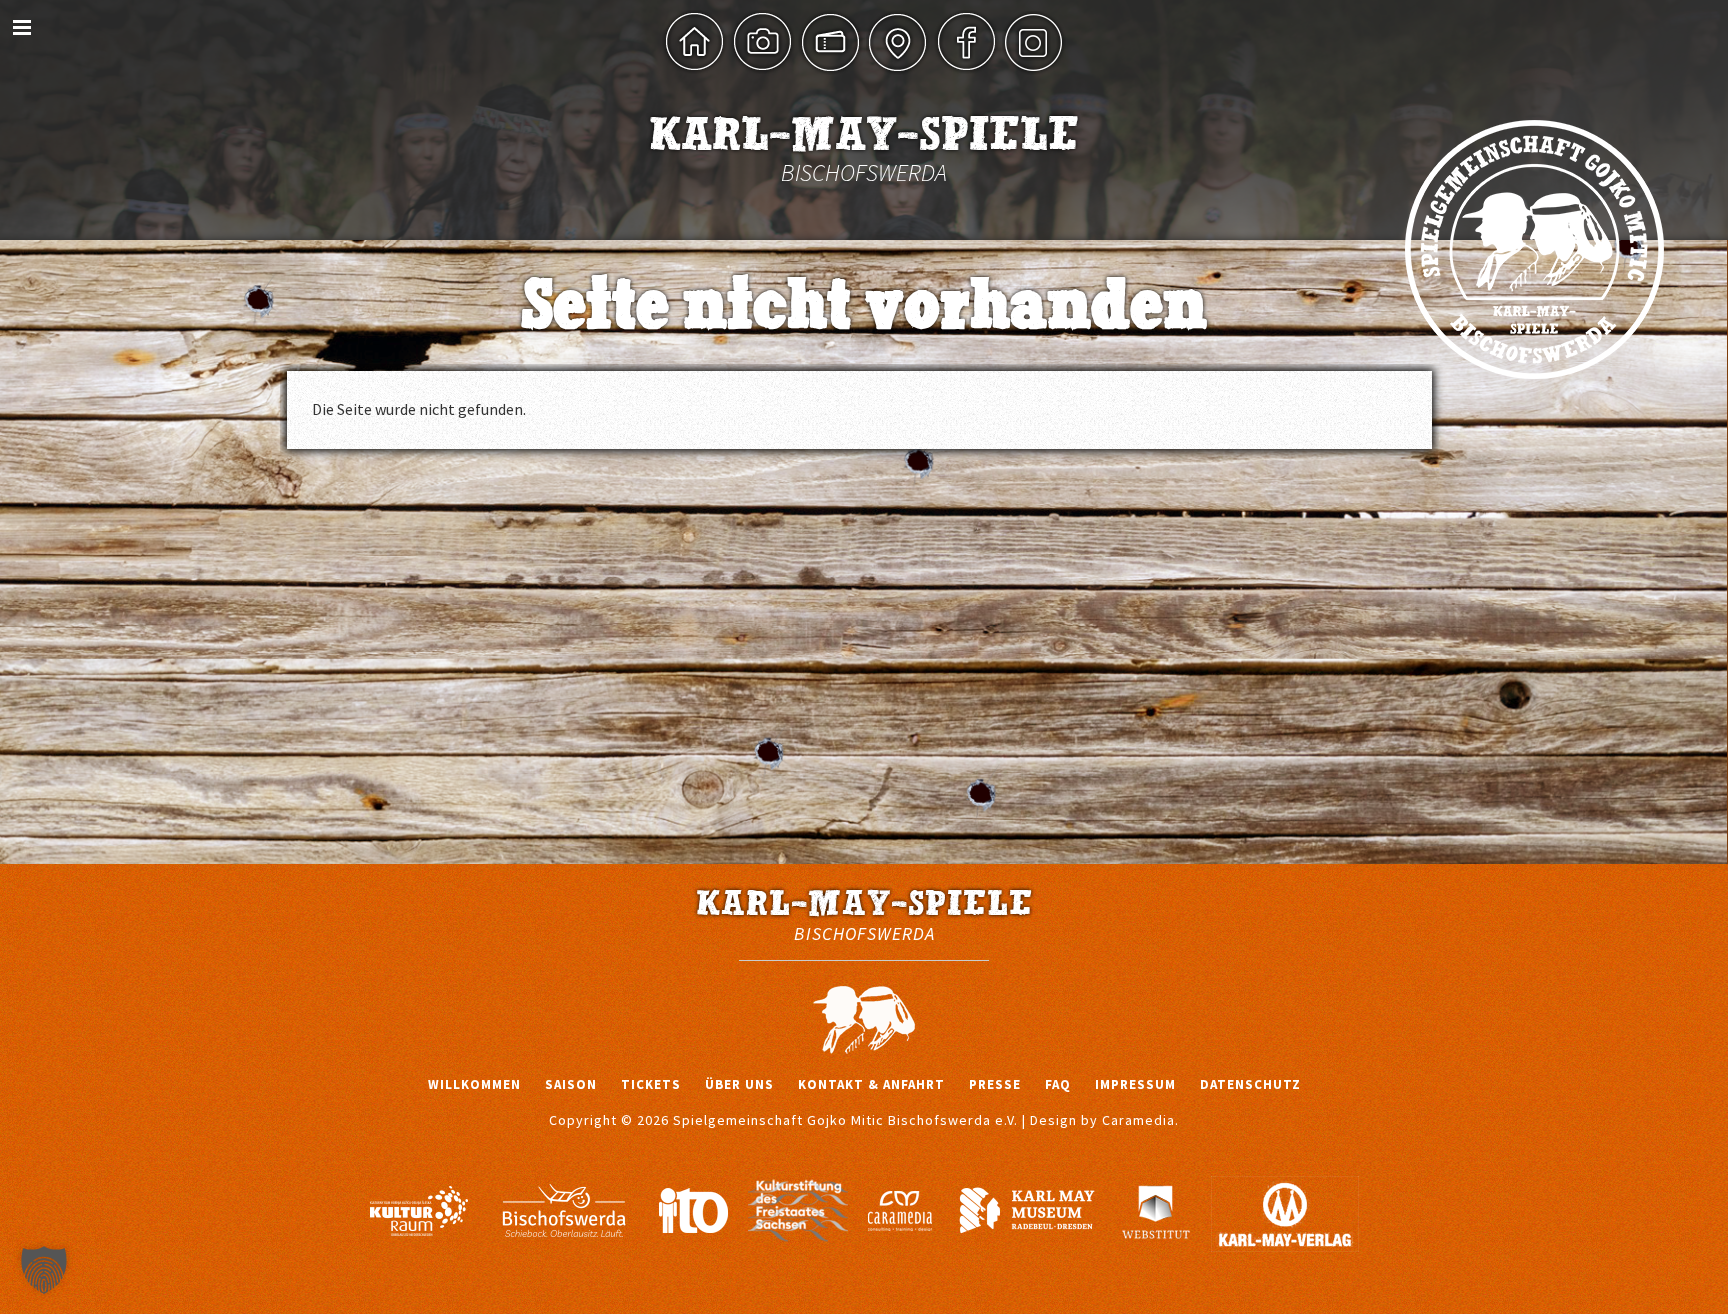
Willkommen (474, 1084)
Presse (995, 1084)
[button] (44, 1270)
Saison (571, 1084)
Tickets (651, 1084)
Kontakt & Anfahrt (871, 1084)
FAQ (1058, 1084)
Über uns (739, 1084)
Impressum (1135, 1084)
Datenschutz (1250, 1084)
